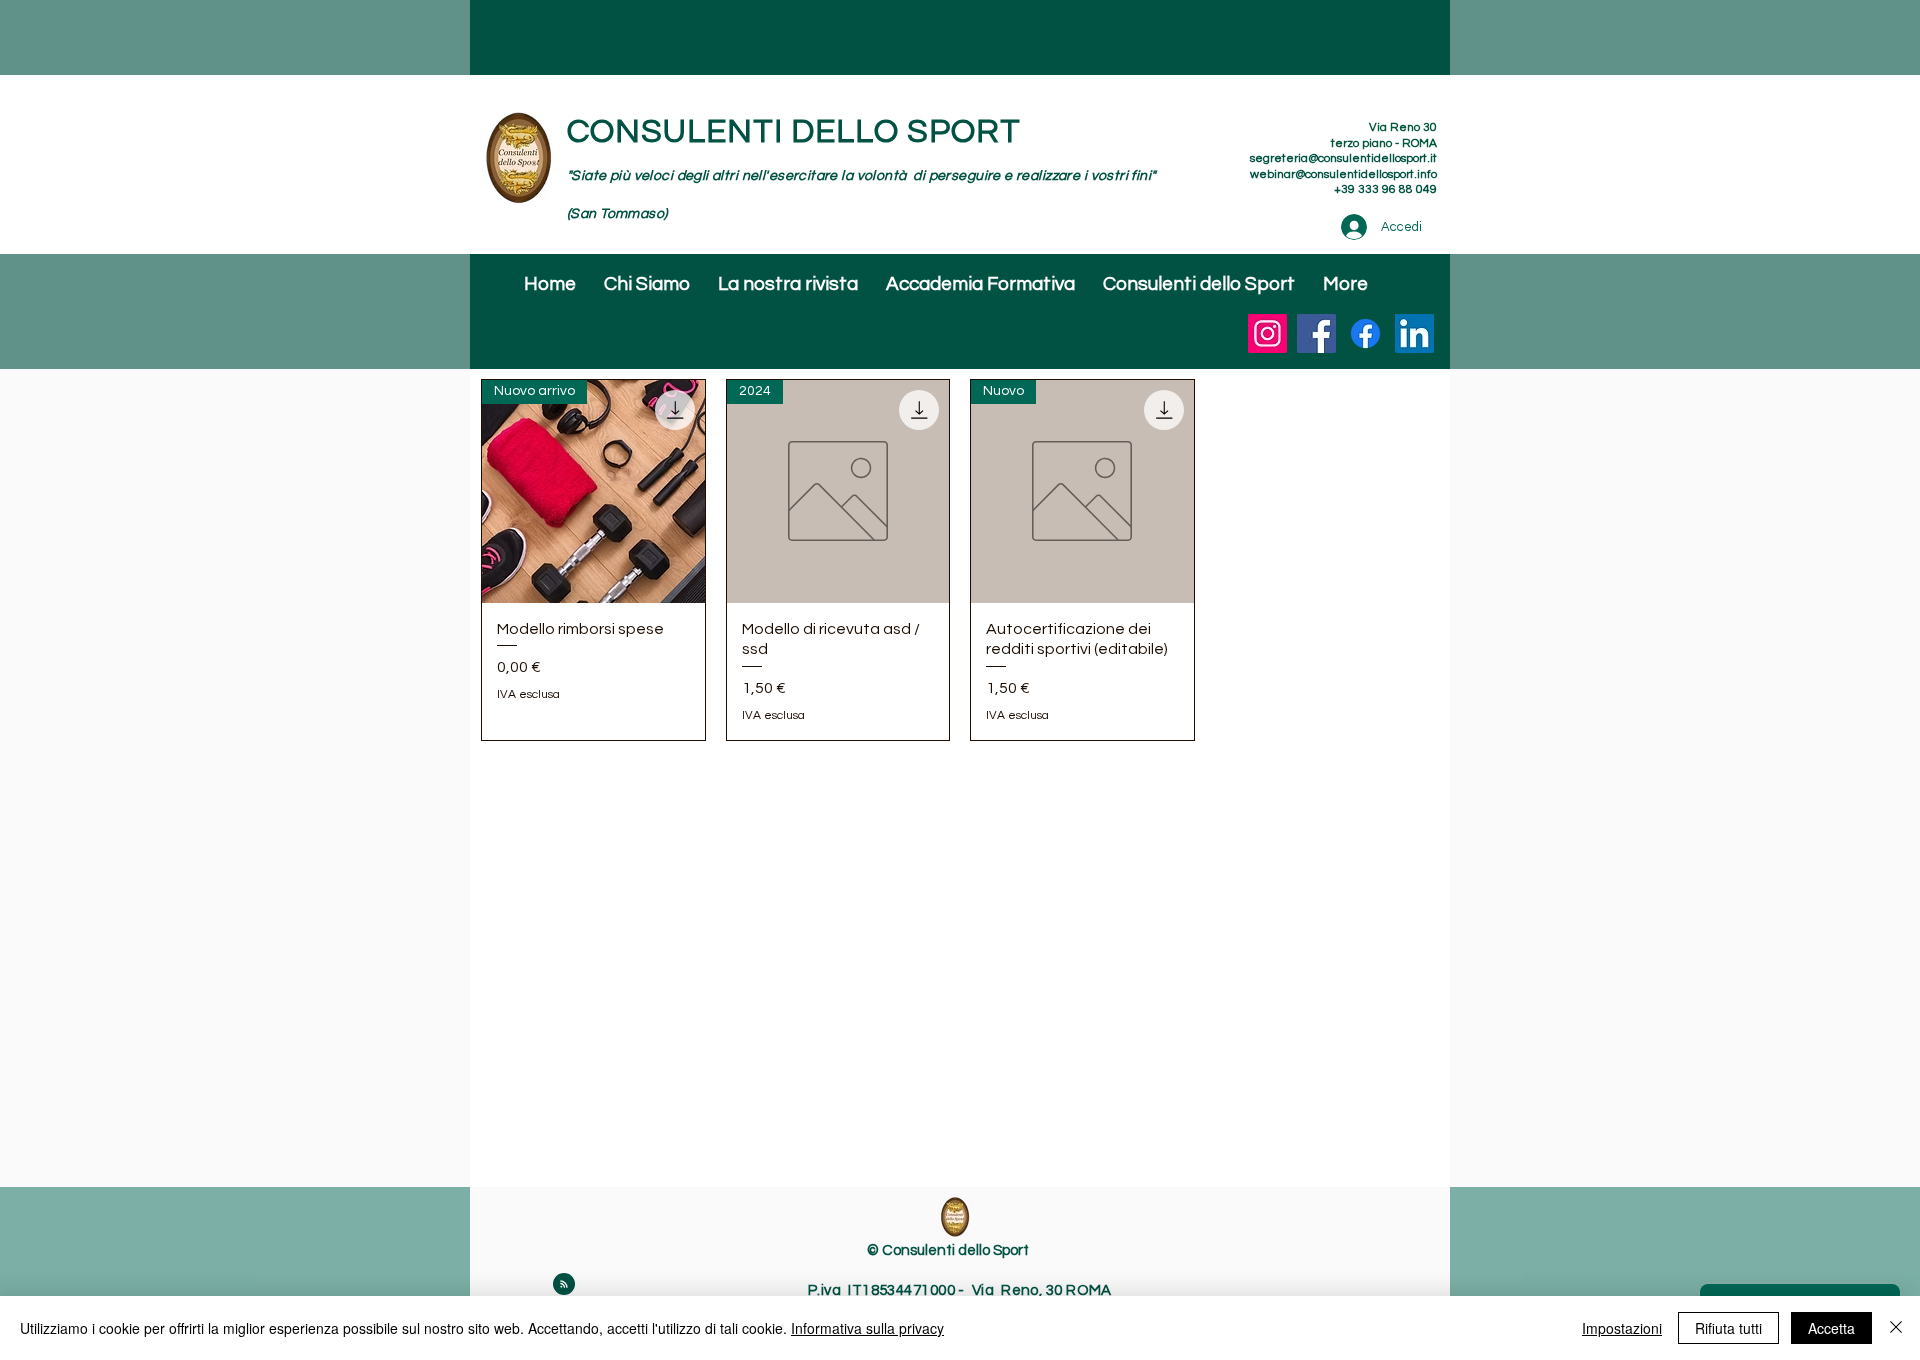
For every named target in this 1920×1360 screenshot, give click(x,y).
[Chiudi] (1896, 1328)
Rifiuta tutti (1728, 1328)
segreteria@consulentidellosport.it (1343, 158)
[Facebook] (1316, 333)
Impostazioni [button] (1622, 1328)
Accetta (1831, 1328)
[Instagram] (1267, 333)
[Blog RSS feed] (564, 1285)
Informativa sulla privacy (867, 1328)
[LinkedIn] (1414, 333)
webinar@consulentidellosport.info (1343, 174)
